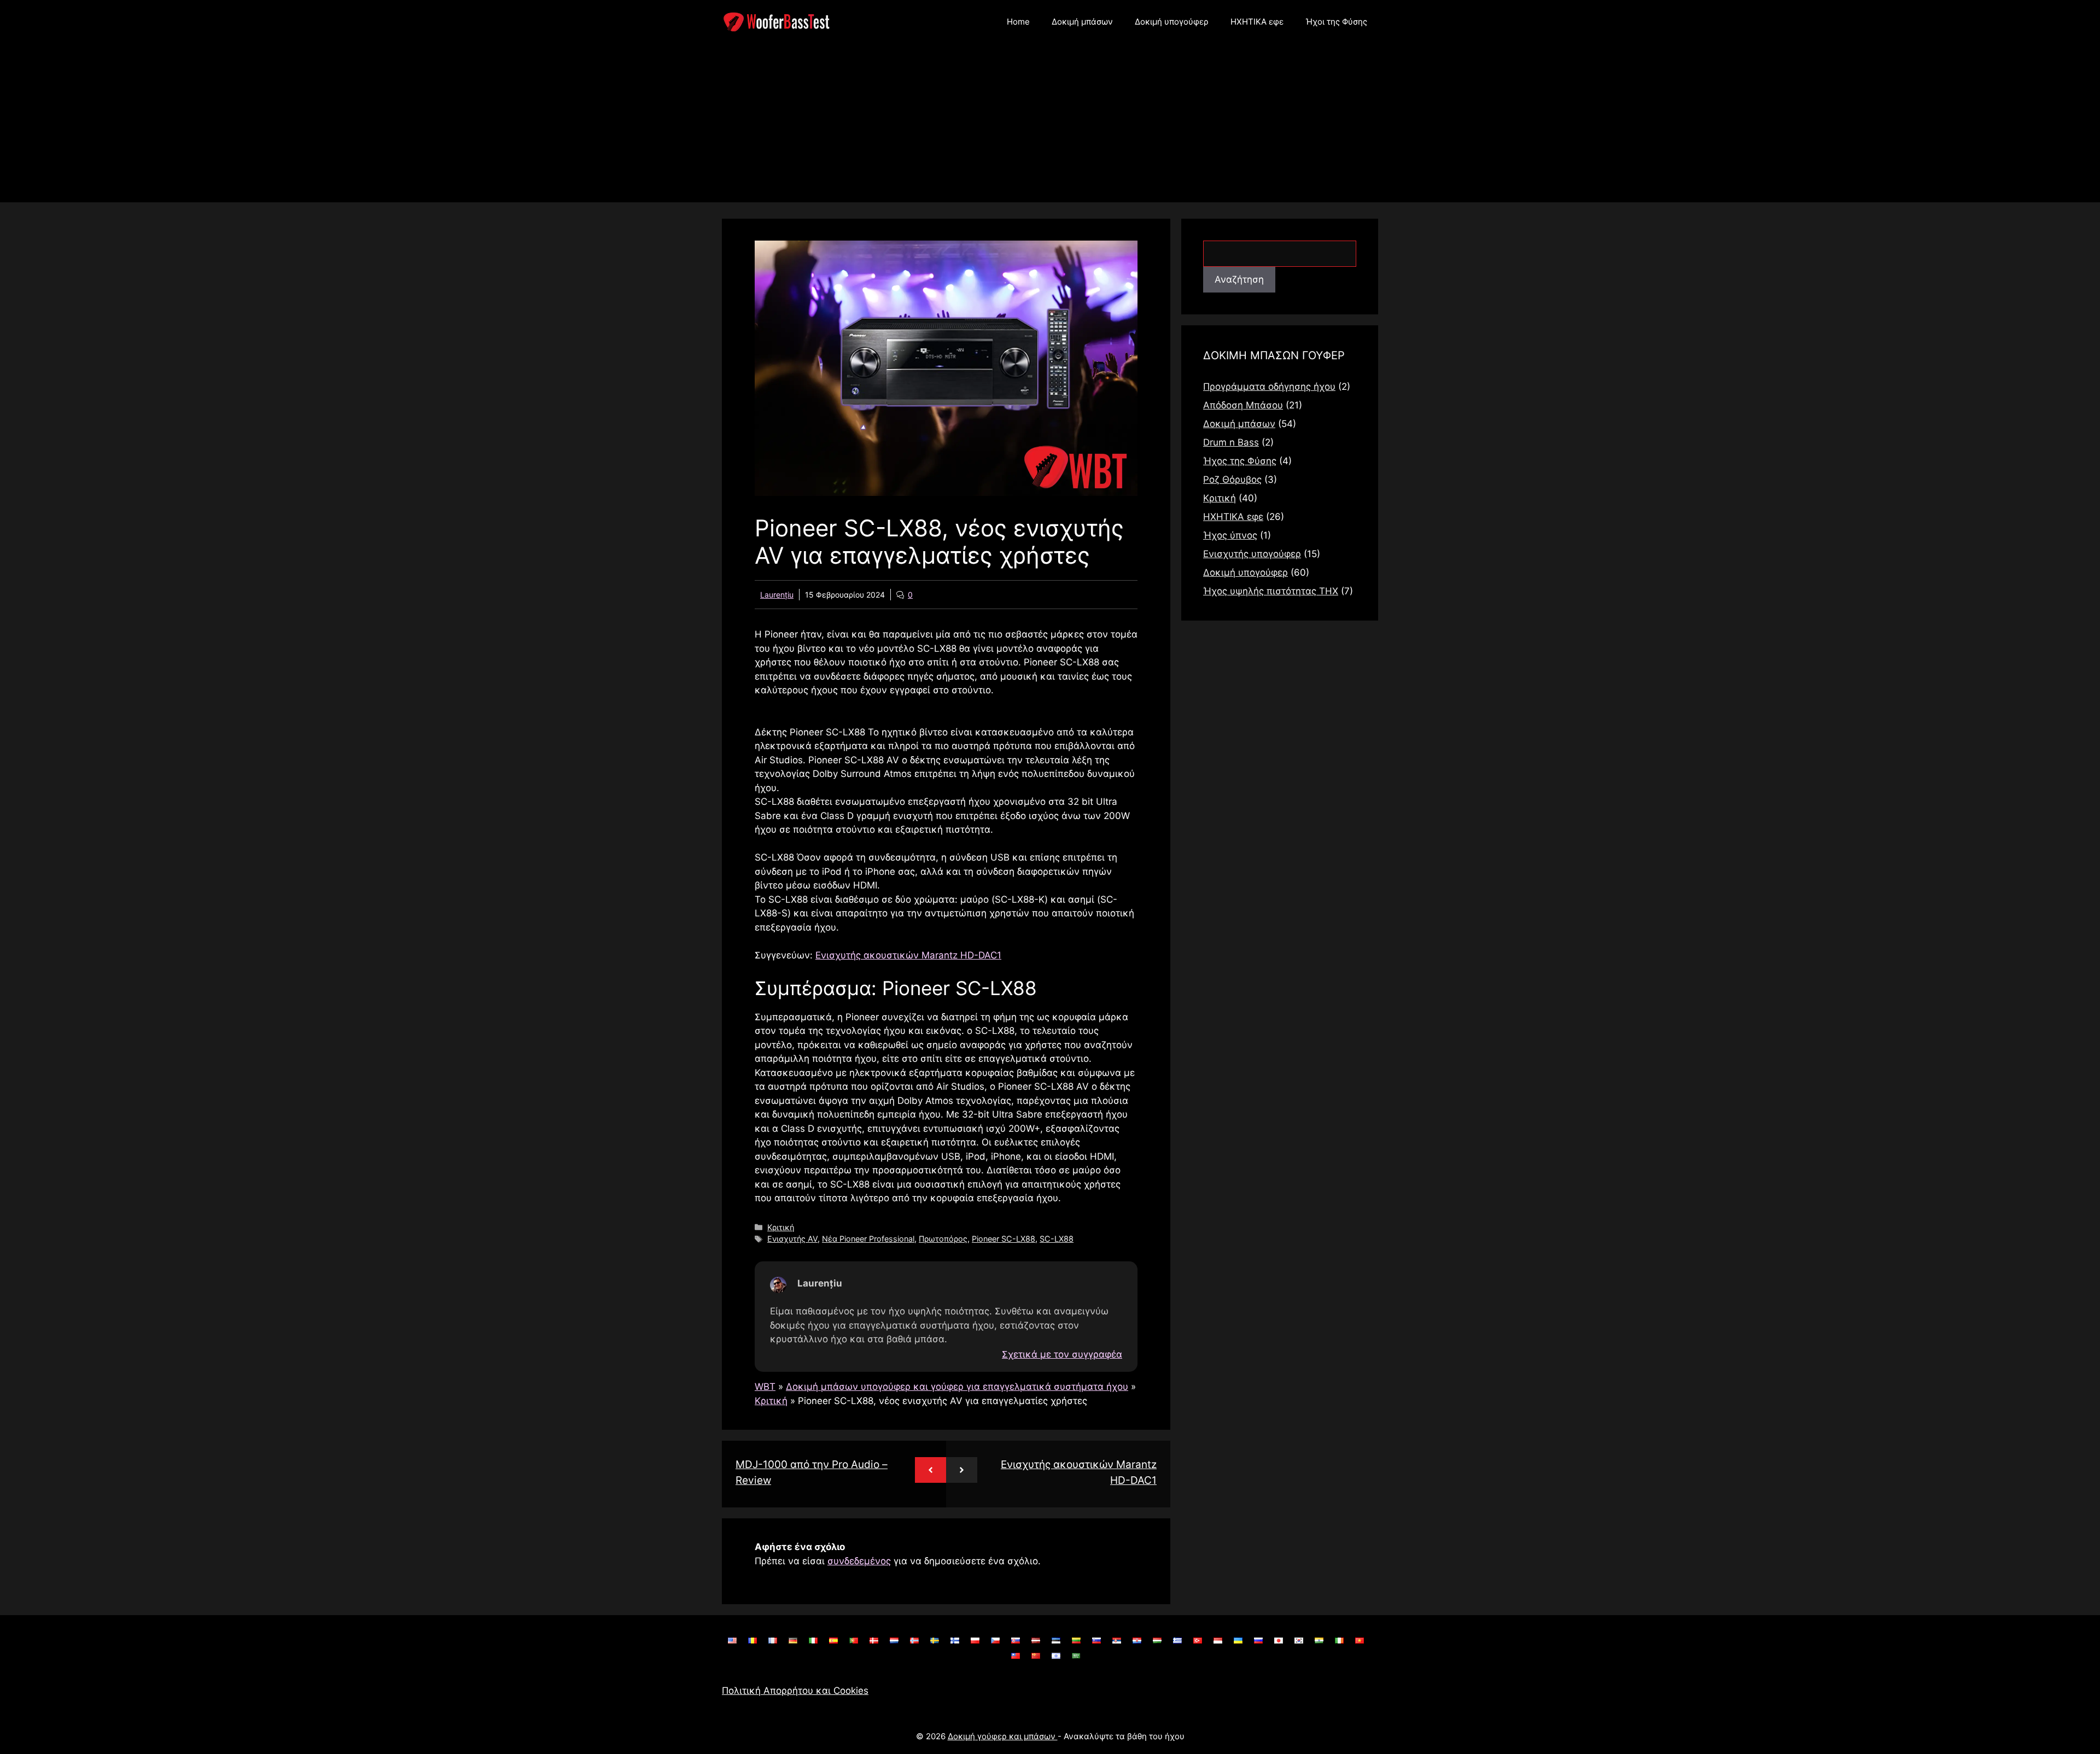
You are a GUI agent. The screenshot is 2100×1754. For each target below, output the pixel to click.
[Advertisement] (1050, 126)
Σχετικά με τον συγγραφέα (1062, 1355)
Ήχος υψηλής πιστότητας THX (1271, 591)
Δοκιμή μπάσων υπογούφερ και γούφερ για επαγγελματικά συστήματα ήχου (957, 1387)
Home (1018, 22)
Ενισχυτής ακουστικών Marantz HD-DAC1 (908, 955)
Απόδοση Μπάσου (1243, 405)
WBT (765, 1387)
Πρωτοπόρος (943, 1239)
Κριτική (781, 1227)
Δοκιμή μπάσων (1082, 22)
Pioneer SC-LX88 (1004, 1239)
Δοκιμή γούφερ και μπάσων (1003, 1736)
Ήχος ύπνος (1230, 535)
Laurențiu (777, 595)
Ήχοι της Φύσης (1336, 22)
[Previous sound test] (931, 1470)
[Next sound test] (962, 1470)
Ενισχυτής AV (792, 1239)
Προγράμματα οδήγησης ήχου (1269, 387)
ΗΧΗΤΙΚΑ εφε (1257, 22)
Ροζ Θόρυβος (1232, 480)
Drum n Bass (1231, 442)
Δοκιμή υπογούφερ (1172, 22)
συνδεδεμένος (859, 1561)
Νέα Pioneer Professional (868, 1239)
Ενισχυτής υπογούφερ (1252, 554)
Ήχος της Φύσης (1240, 461)
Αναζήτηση (1239, 279)
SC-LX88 (1057, 1239)
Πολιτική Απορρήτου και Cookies (795, 1691)
